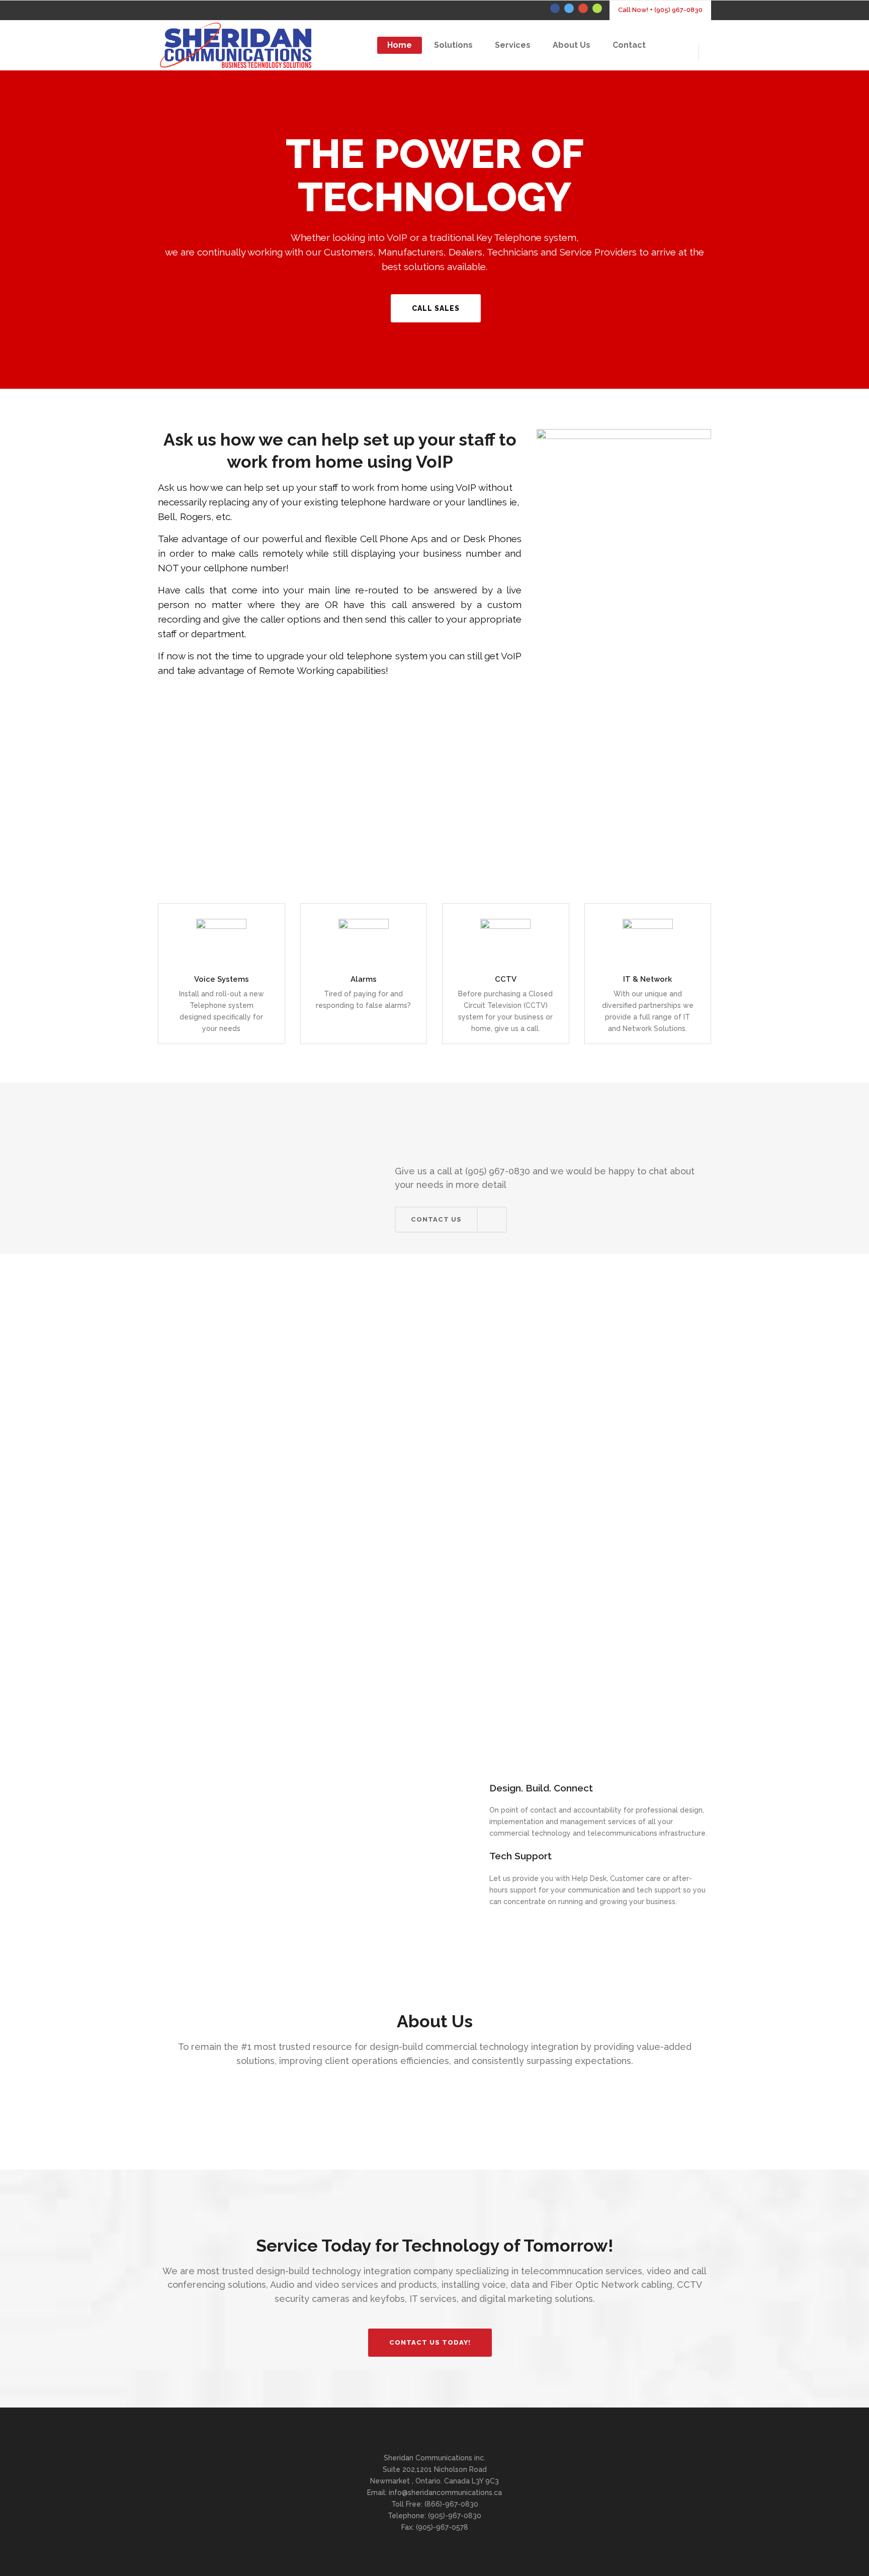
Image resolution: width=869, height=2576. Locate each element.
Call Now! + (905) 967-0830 (660, 10)
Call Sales (436, 308)
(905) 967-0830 (498, 1171)
